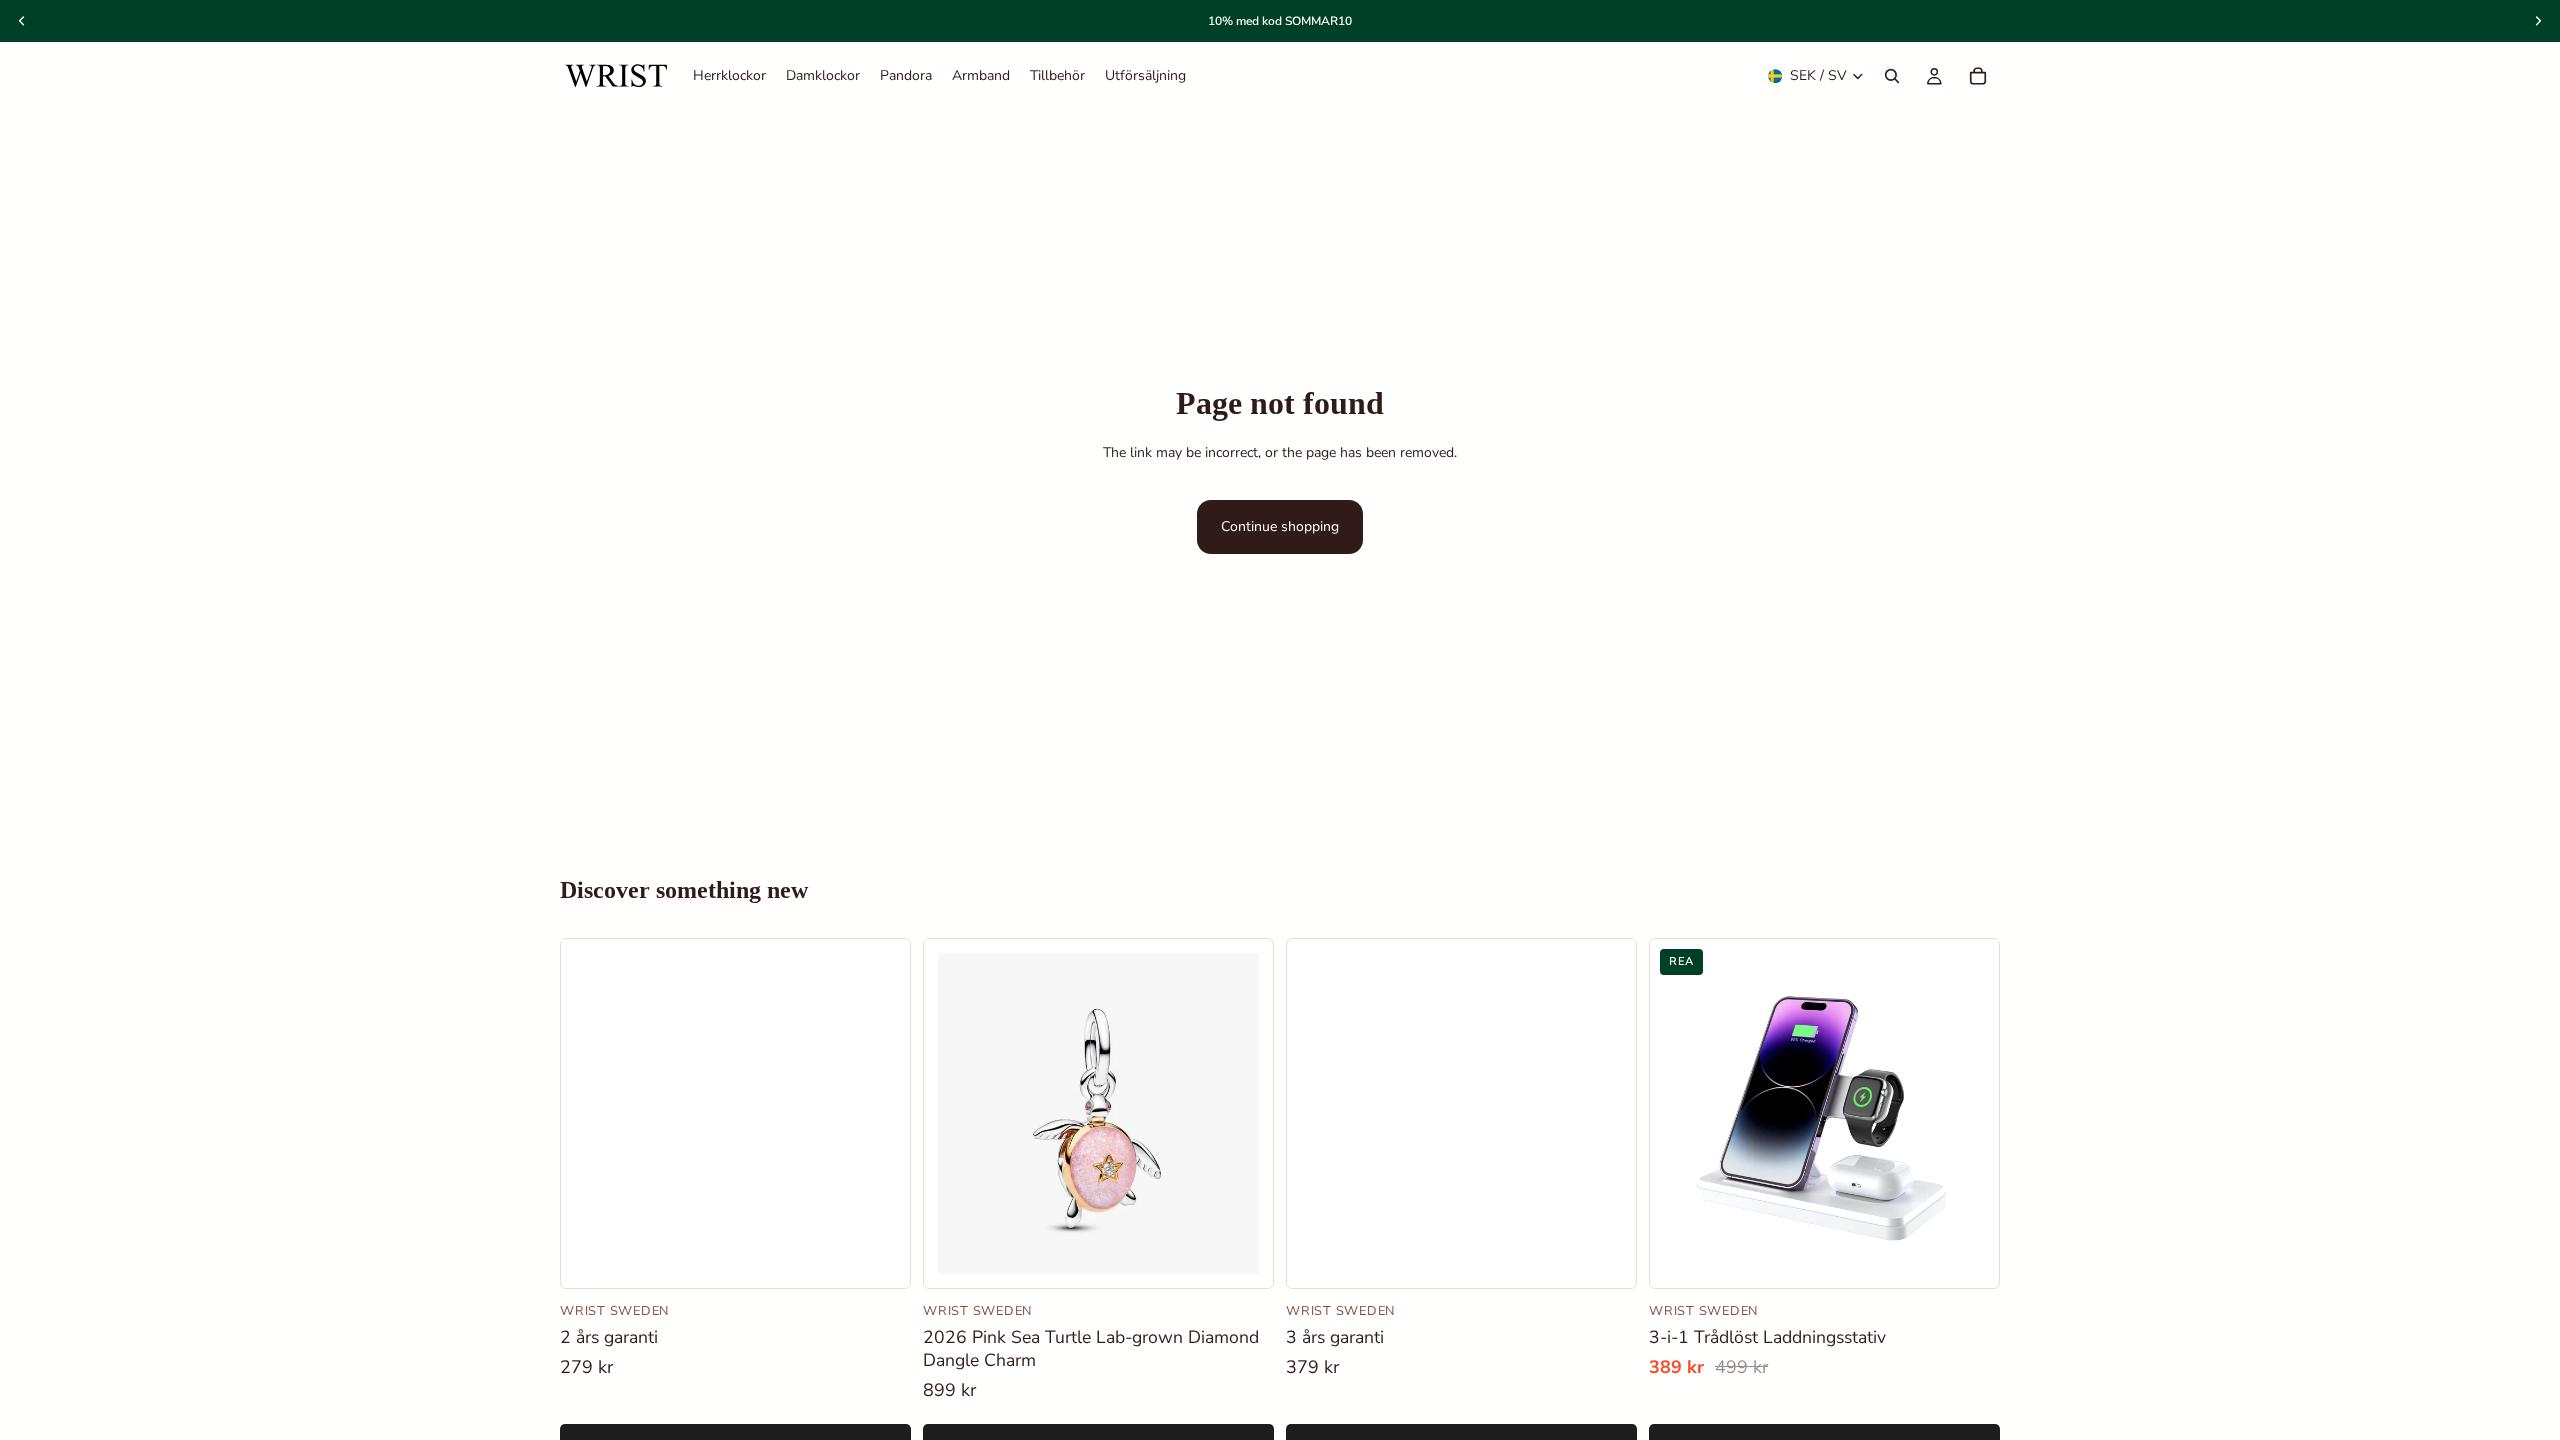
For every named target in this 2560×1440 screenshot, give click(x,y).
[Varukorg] (1978, 76)
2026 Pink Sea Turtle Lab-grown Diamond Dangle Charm (1091, 1349)
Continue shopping (1280, 526)
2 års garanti (609, 1337)
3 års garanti (1335, 1337)
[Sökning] (1892, 76)
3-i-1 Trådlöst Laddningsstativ (1767, 1337)
